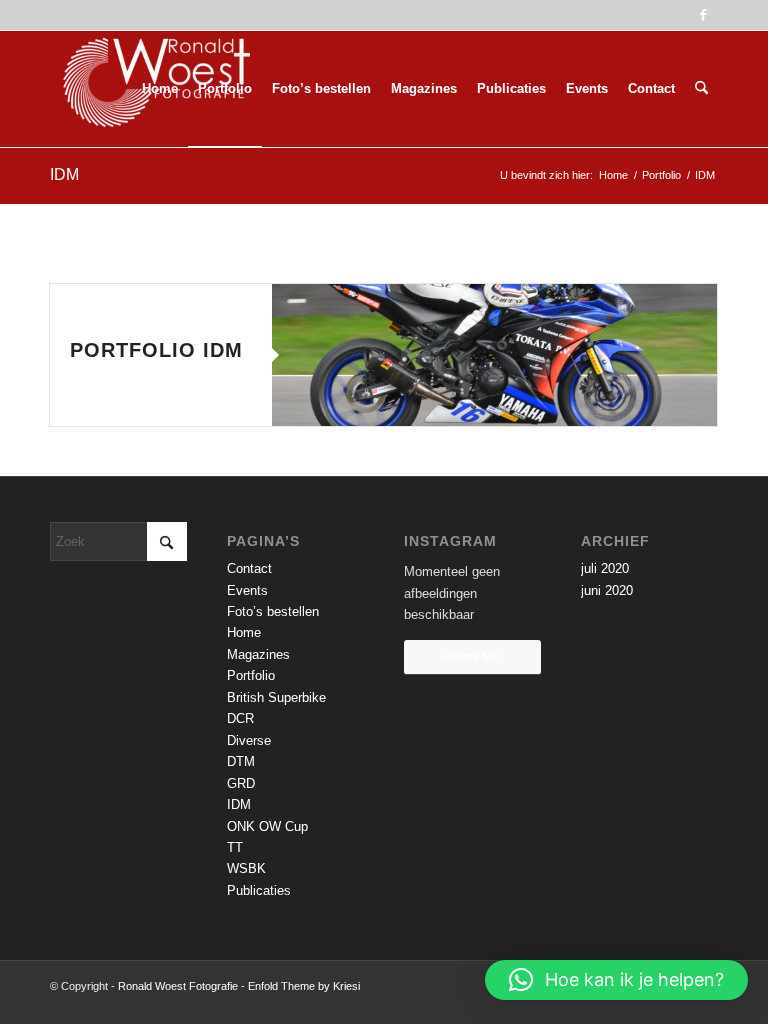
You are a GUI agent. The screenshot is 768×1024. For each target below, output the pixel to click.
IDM (64, 174)
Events (247, 590)
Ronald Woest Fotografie (178, 986)
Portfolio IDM (156, 350)
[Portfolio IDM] (494, 355)
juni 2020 (607, 590)
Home (244, 632)
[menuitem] (160, 89)
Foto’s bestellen (273, 611)
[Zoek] (701, 89)
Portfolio (251, 675)
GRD (241, 783)
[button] (616, 980)
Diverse (249, 740)
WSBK (246, 868)
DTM (241, 761)
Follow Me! (472, 657)
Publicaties (259, 890)
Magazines (258, 654)
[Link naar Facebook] (703, 15)
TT (235, 847)
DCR (240, 718)
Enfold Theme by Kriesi (304, 986)
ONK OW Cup (267, 826)
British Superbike (276, 697)
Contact (249, 568)
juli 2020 (605, 568)
